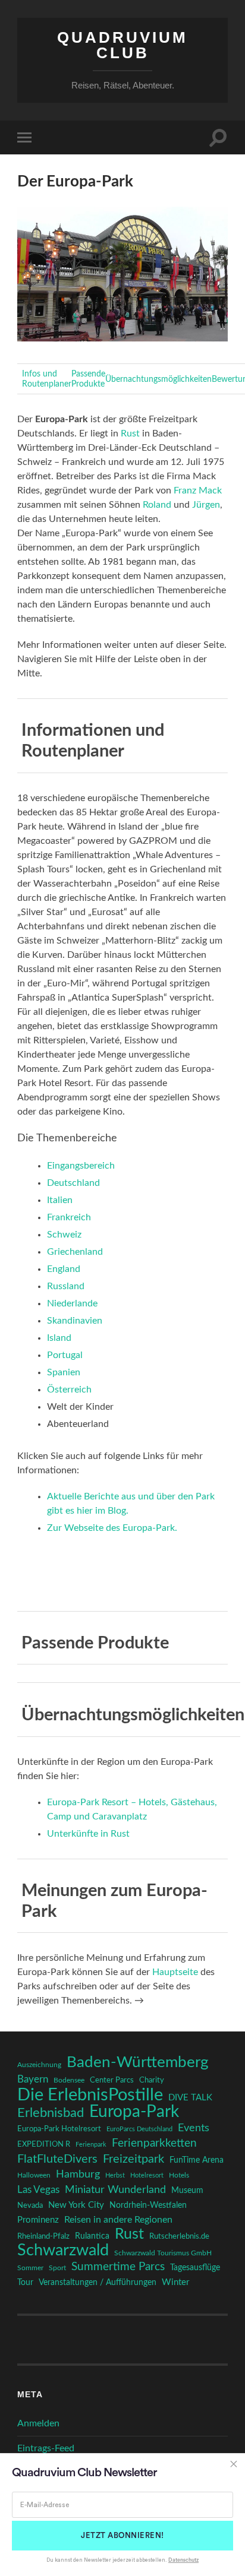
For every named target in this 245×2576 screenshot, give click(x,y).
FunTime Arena (197, 2160)
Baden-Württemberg (138, 2062)
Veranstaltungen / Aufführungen (98, 2283)
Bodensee (69, 2080)
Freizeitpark (134, 2159)
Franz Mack (198, 490)
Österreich (69, 1390)
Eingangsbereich (81, 1166)
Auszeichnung (39, 2065)
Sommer (30, 2268)
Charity (152, 2080)
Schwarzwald (63, 2251)
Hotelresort (147, 2175)
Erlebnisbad (51, 2113)
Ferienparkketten (154, 2143)
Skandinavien (75, 1321)
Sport (57, 2268)
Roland (157, 505)
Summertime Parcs (118, 2267)
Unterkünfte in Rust (88, 1834)
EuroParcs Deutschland (139, 2129)
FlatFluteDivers (57, 2159)
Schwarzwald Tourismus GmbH (163, 2253)
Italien (60, 1200)
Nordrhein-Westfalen (148, 2205)
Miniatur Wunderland (115, 2190)
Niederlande (72, 1303)
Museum (187, 2191)
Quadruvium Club (122, 45)
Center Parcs (112, 2080)
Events (194, 2128)
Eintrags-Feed (46, 2448)
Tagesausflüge (195, 2268)
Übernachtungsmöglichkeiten (158, 379)
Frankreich (69, 1217)
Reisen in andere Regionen (118, 2220)
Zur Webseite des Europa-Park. (112, 1528)
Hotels (179, 2175)
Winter (175, 2282)
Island (59, 1338)
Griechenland (75, 1252)
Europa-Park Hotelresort (59, 2129)
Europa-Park (134, 2112)
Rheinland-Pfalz (43, 2236)
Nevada (30, 2205)
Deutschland (73, 1183)
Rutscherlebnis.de (179, 2236)
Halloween (34, 2175)
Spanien (64, 1372)
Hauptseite (175, 1972)
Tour (25, 2283)
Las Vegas (38, 2190)
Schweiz (64, 1235)
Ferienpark (91, 2145)
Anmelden (38, 2423)
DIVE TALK (190, 2098)
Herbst (115, 2175)
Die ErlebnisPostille (90, 2095)
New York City (76, 2205)
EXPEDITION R (44, 2144)
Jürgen (206, 505)
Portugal (65, 1355)
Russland (66, 1286)
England (64, 1269)
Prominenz (38, 2220)
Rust (130, 433)
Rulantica (92, 2236)
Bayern (33, 2080)
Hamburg (78, 2175)
